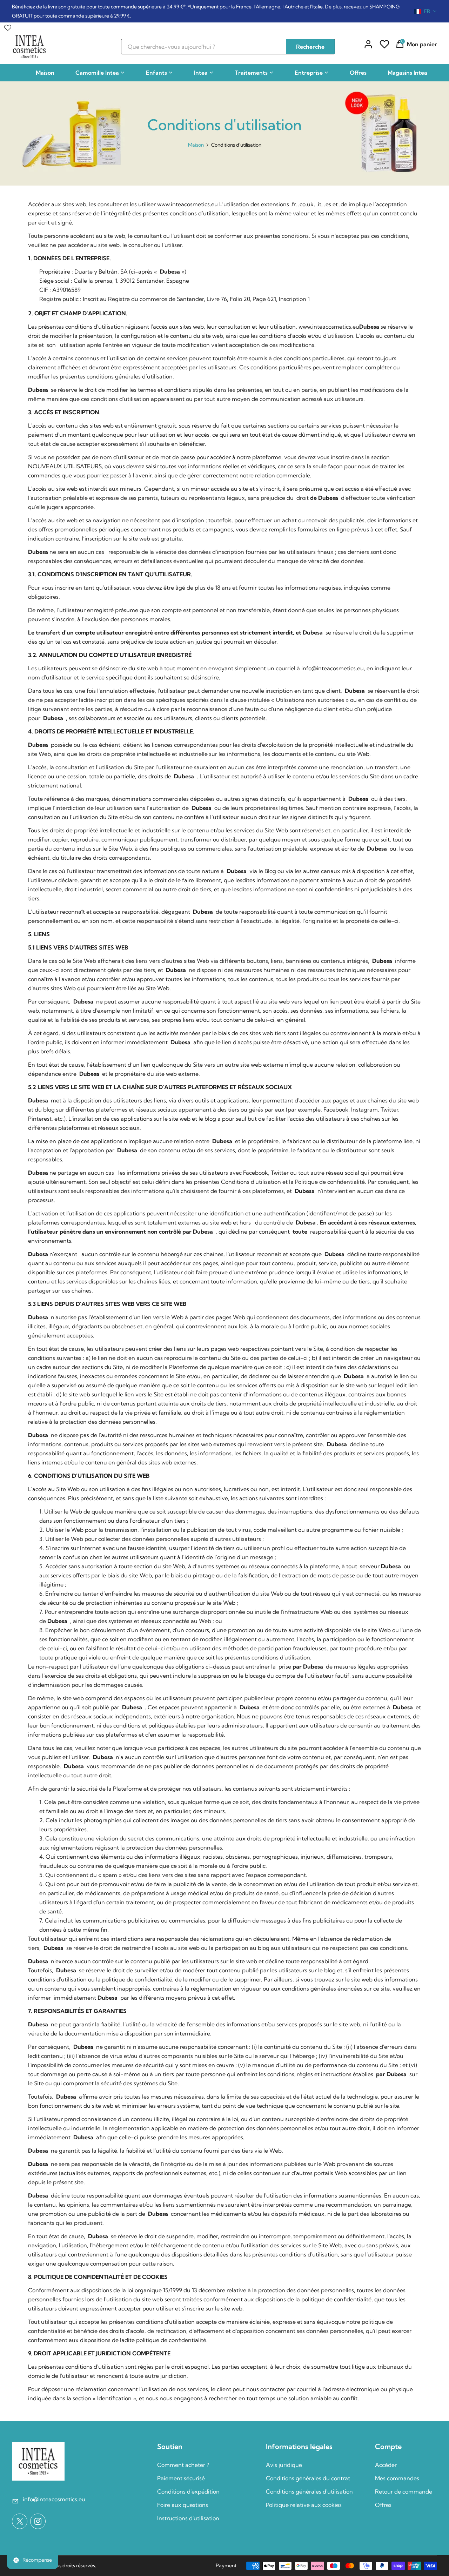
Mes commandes (397, 2478)
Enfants (156, 73)
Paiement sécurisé (181, 2478)
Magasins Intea (407, 73)
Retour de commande (404, 2491)
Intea (201, 73)
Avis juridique (284, 2465)
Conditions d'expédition (188, 2491)
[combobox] (426, 11)
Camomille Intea (97, 73)
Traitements (251, 73)
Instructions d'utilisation (188, 2518)
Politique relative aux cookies (304, 2505)
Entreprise (309, 73)
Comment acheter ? (183, 2465)
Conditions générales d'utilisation (309, 2491)
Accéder (386, 2465)
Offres (358, 73)
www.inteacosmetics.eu (187, 204)
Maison (45, 73)
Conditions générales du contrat (308, 2478)
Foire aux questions (183, 2505)
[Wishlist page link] (8, 26)
